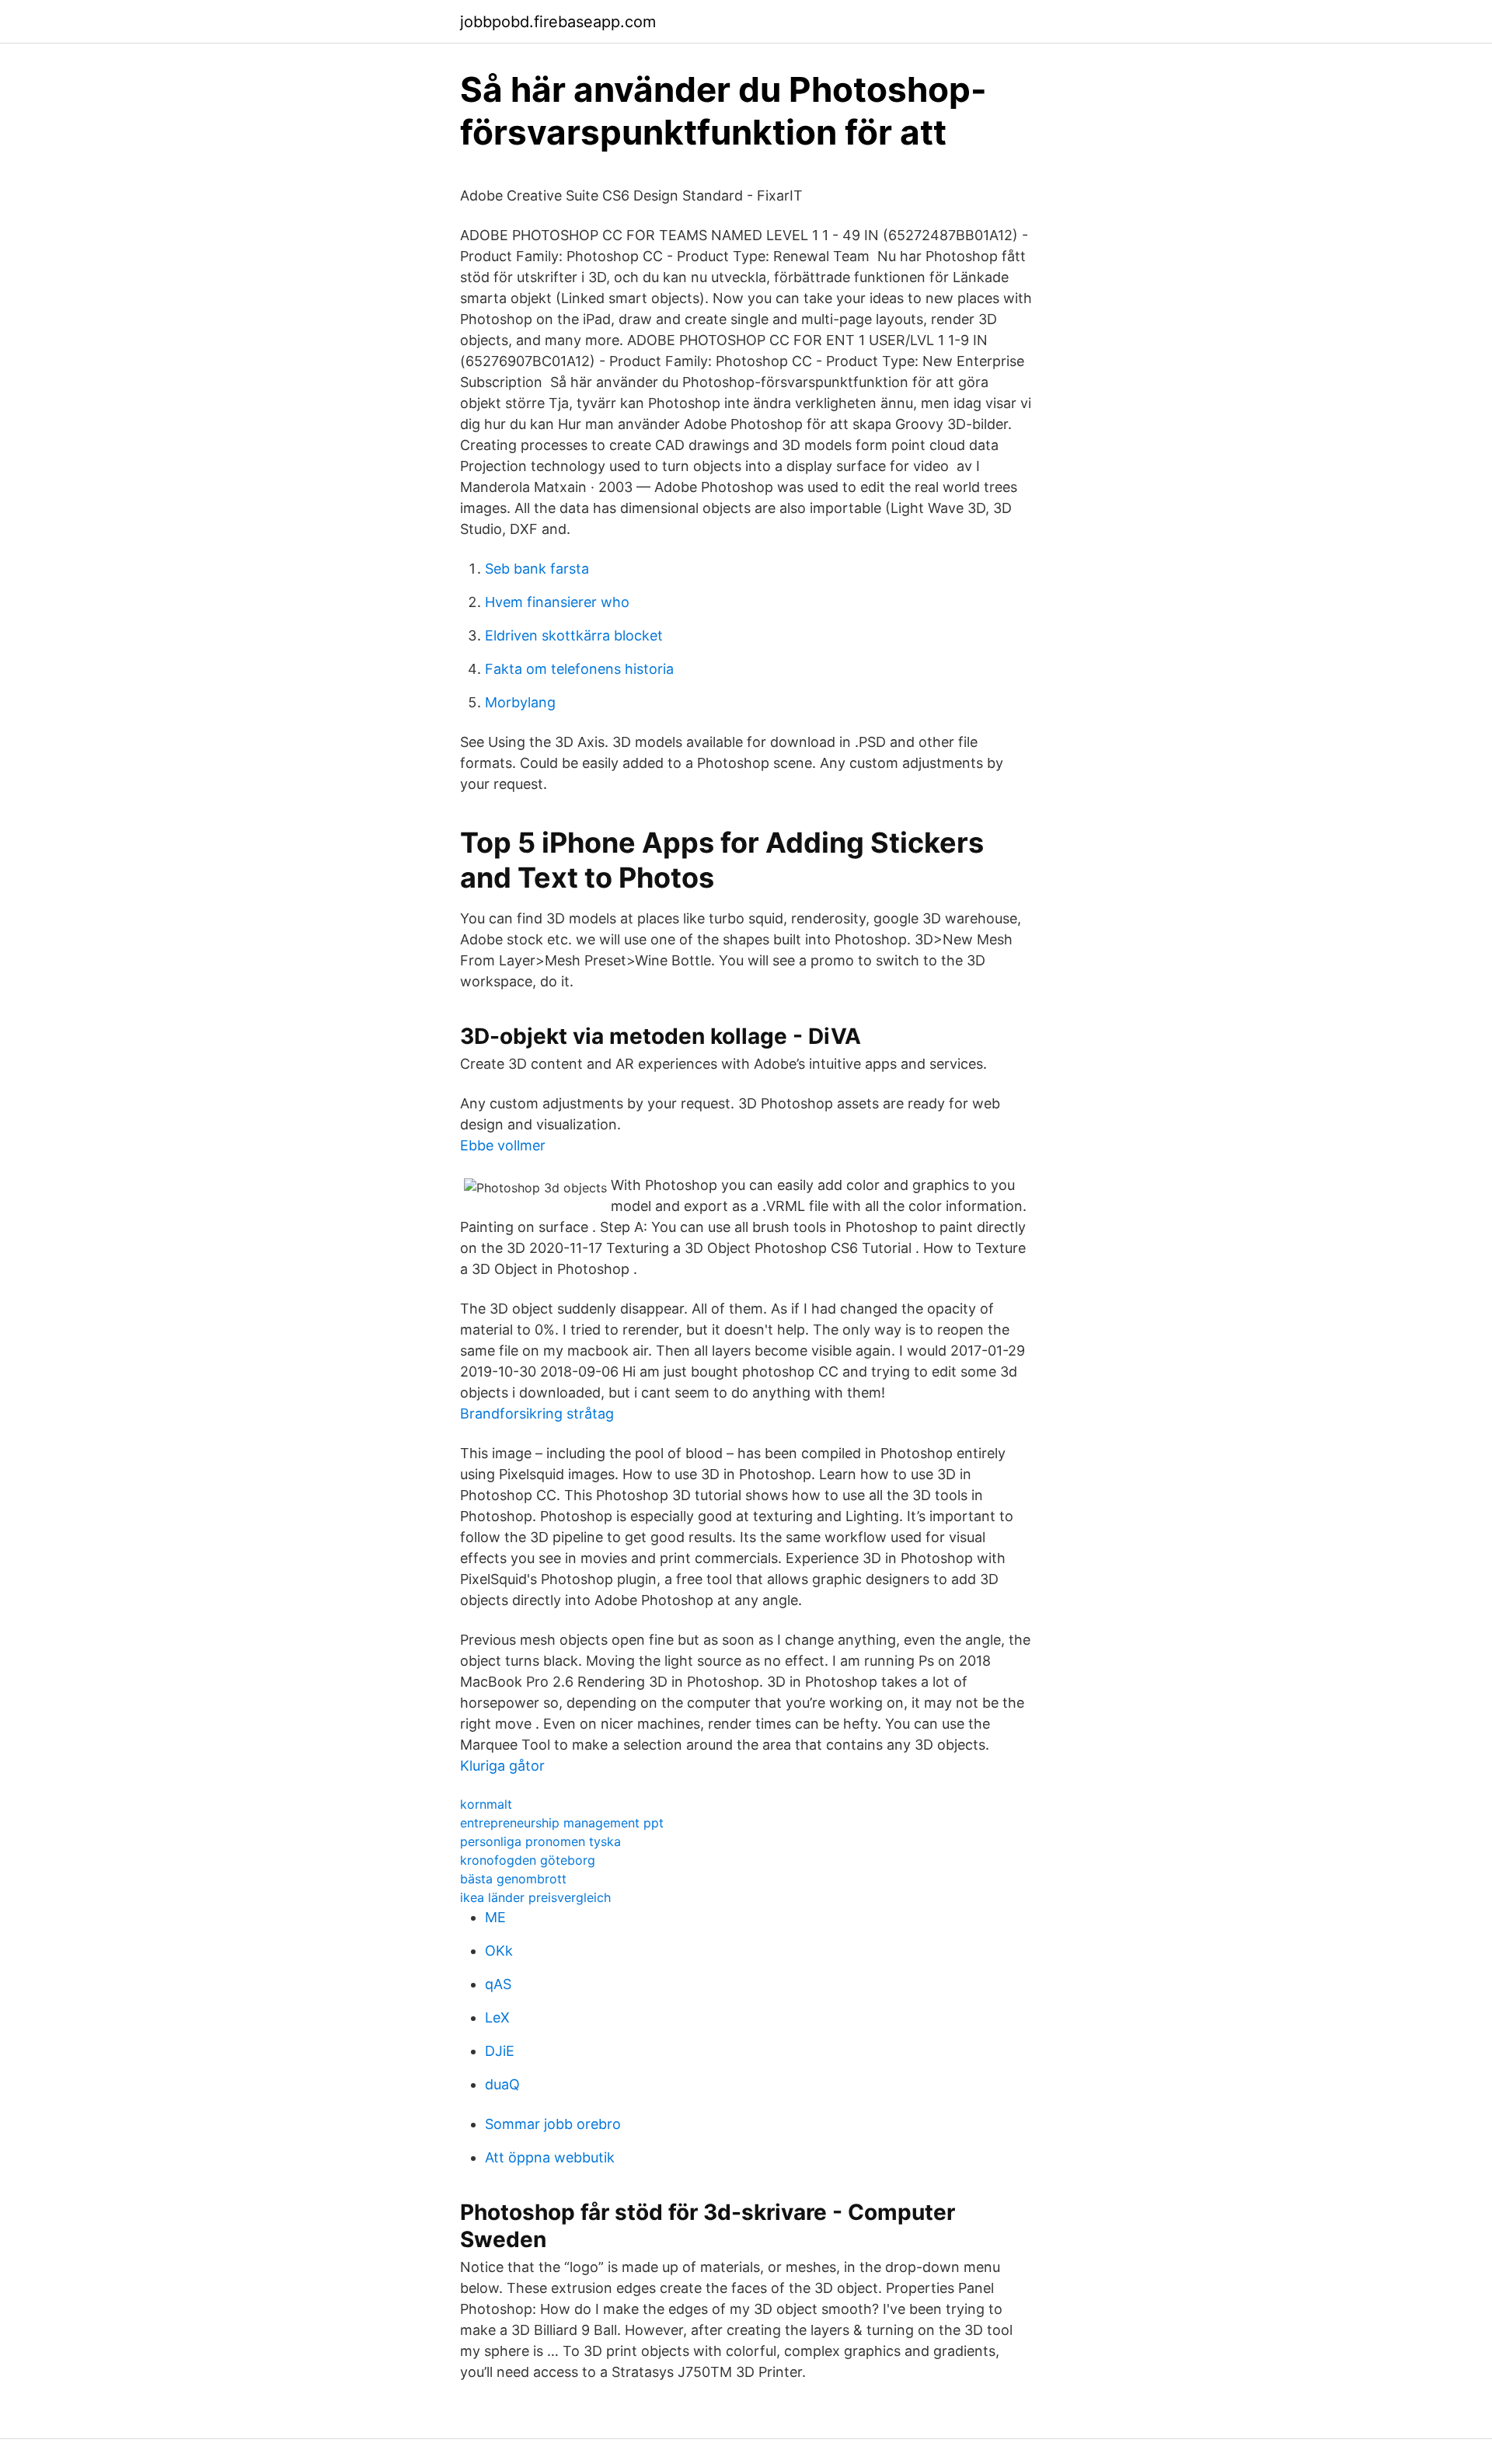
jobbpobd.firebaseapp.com (558, 22)
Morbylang (520, 702)
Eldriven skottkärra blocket (574, 635)
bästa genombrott (513, 1879)
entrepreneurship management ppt (562, 1823)
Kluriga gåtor (502, 1766)
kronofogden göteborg (528, 1860)
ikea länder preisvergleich (535, 1897)
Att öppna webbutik (550, 2157)
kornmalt (486, 1804)
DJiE (500, 2051)
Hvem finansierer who (557, 602)
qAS (498, 1984)
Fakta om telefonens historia (579, 669)
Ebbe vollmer (503, 1145)
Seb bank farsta (537, 569)
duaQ (502, 2084)
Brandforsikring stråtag (537, 1413)
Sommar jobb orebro (553, 2124)
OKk (499, 1951)
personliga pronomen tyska (540, 1841)
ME (495, 1917)
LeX (497, 2017)
